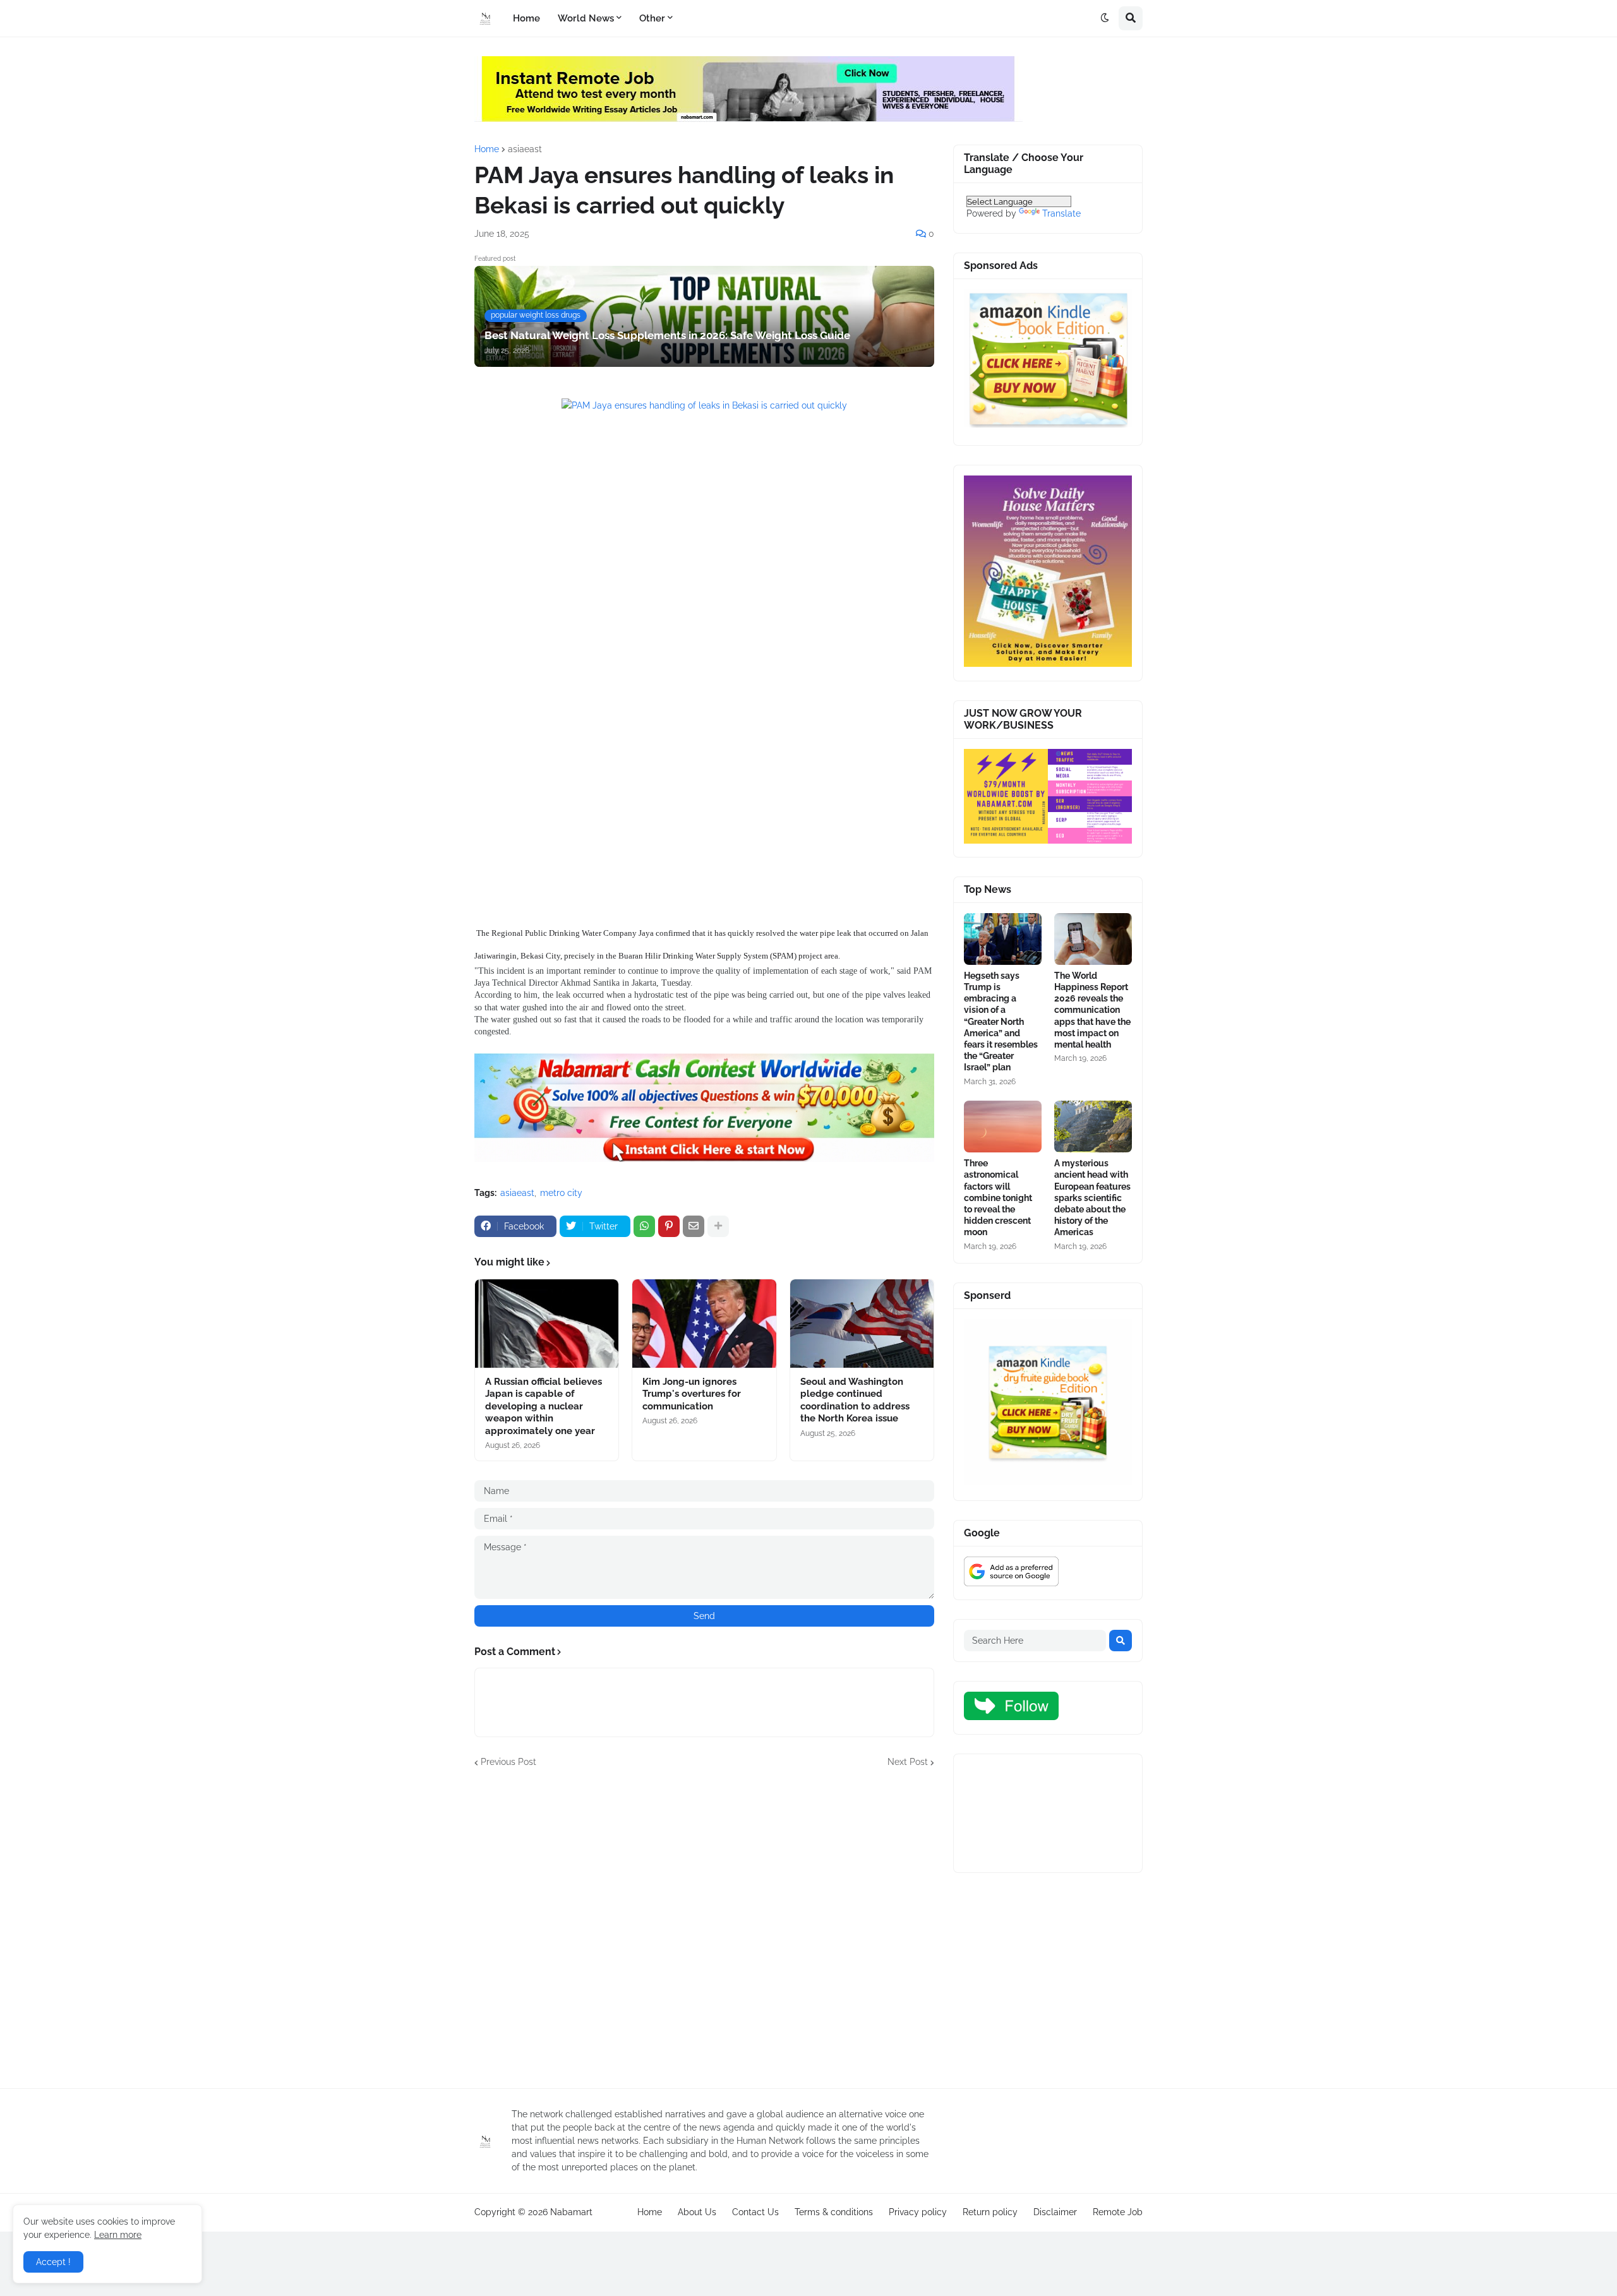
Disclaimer (1055, 2212)
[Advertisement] (704, 539)
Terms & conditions (834, 2212)
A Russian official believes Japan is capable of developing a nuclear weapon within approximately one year (544, 1406)
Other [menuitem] (652, 18)
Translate (1061, 213)
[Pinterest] (669, 1226)
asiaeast (525, 149)
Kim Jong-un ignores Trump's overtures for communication (692, 1394)
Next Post (908, 1762)
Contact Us (755, 2212)
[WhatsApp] (644, 1226)
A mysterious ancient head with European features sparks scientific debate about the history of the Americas (1092, 1198)
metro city (561, 1193)
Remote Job (1118, 2212)
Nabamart (571, 2212)
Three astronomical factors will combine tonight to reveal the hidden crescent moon (998, 1198)
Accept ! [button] (53, 2262)
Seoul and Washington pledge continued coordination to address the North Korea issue (855, 1400)
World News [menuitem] (586, 18)
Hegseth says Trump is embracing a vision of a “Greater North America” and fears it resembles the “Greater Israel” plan (1001, 1022)
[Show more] (718, 1226)
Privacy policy (918, 2212)
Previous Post (508, 1762)
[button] (1105, 18)
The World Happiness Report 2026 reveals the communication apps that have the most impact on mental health (1092, 1010)
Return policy (990, 2212)
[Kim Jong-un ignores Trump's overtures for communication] (704, 1324)
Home (487, 149)
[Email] (694, 1226)
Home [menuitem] (526, 18)
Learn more (118, 2235)
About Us (697, 2212)
